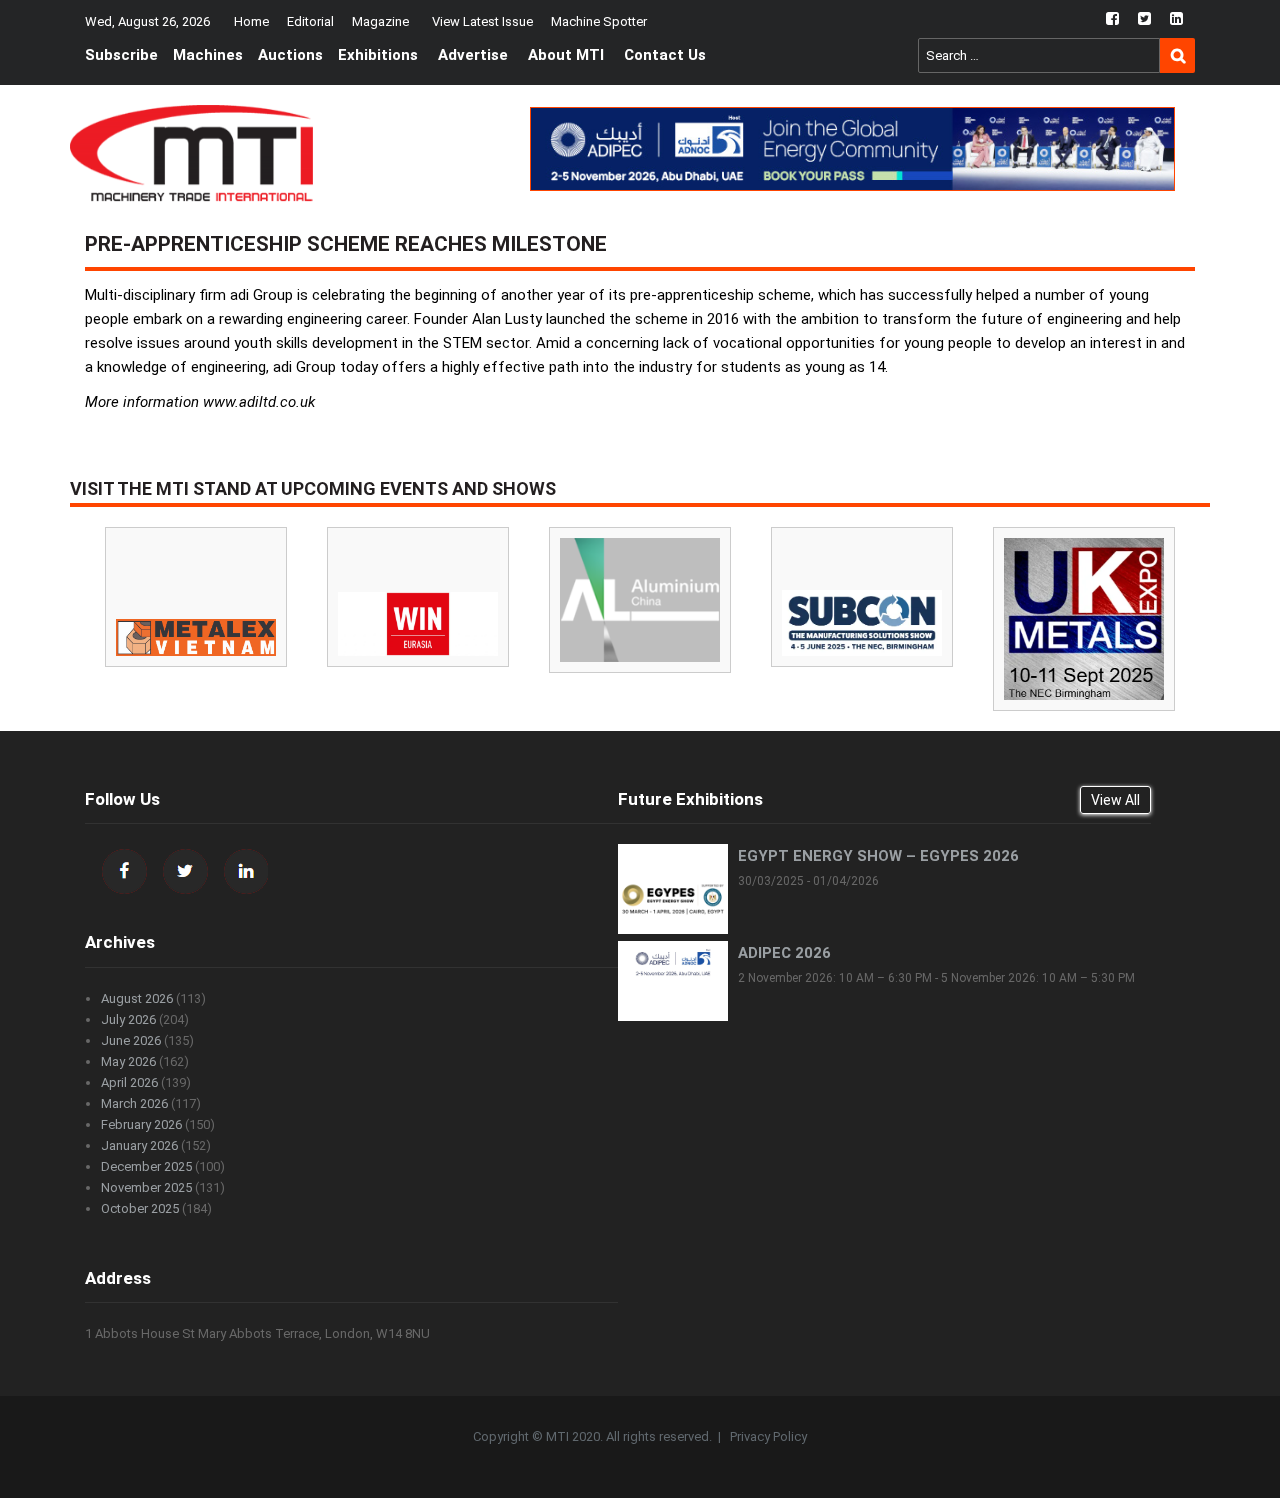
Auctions (290, 55)
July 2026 (128, 1019)
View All (1115, 800)
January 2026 (139, 1145)
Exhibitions (378, 55)
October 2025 (140, 1208)
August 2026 (137, 998)
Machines (208, 55)
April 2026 (129, 1082)
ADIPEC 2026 (784, 953)
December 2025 (146, 1166)
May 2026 (128, 1061)
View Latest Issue (482, 21)
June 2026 (131, 1040)
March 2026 (134, 1103)
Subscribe (121, 55)
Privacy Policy (768, 1436)
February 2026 (141, 1124)
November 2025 (146, 1187)
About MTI (566, 55)
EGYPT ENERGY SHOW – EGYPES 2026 (878, 856)
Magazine (380, 21)
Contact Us (665, 55)
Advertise (473, 55)
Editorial (310, 21)
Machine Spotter (599, 21)
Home (251, 21)
